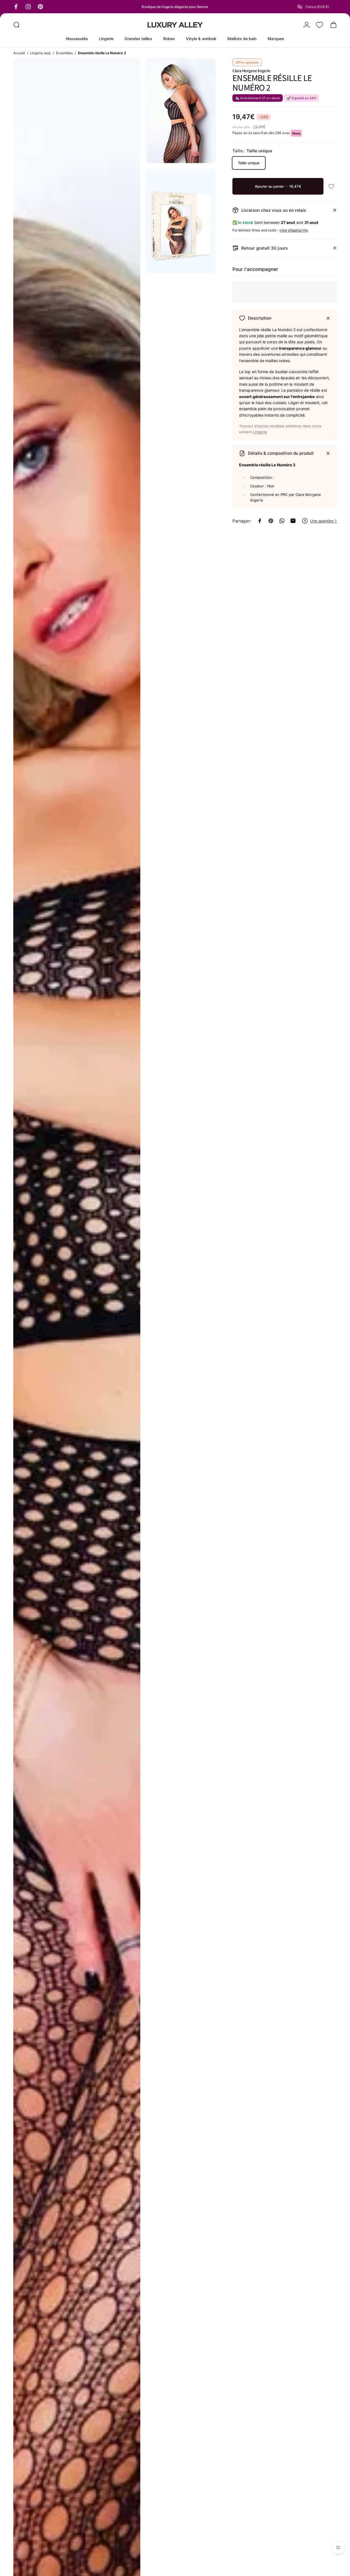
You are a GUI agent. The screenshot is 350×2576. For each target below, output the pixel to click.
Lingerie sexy (41, 53)
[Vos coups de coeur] (320, 25)
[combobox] (317, 7)
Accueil (19, 53)
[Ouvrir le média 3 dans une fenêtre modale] (181, 221)
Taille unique (249, 163)
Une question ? (323, 521)
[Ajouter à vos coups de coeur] (331, 186)
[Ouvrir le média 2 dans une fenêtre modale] (181, 111)
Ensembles (64, 53)
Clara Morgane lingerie (251, 71)
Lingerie (260, 432)
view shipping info (294, 230)
